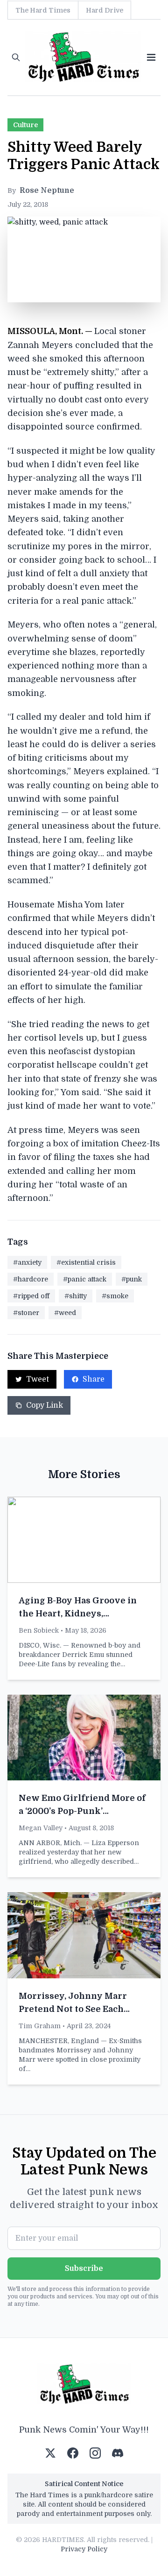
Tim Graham (40, 2026)
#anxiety (27, 1262)
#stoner (26, 1313)
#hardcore (31, 1279)
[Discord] (118, 2453)
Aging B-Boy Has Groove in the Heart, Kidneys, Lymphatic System (78, 1614)
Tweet (38, 1379)
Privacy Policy (84, 2549)
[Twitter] (50, 2453)
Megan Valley (41, 1828)
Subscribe (84, 2269)
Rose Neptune (47, 191)
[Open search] (16, 57)
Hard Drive (105, 10)
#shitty (76, 1296)
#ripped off (31, 1296)
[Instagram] (95, 2453)
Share (94, 1379)
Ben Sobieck (39, 1630)
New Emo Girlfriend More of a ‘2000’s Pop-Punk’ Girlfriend (82, 1811)
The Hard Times (43, 10)
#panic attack (85, 1279)
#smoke (115, 1296)
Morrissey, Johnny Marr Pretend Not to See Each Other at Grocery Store (73, 2009)
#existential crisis (86, 1262)
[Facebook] (73, 2453)
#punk (132, 1279)
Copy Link (45, 1405)
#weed (65, 1313)
